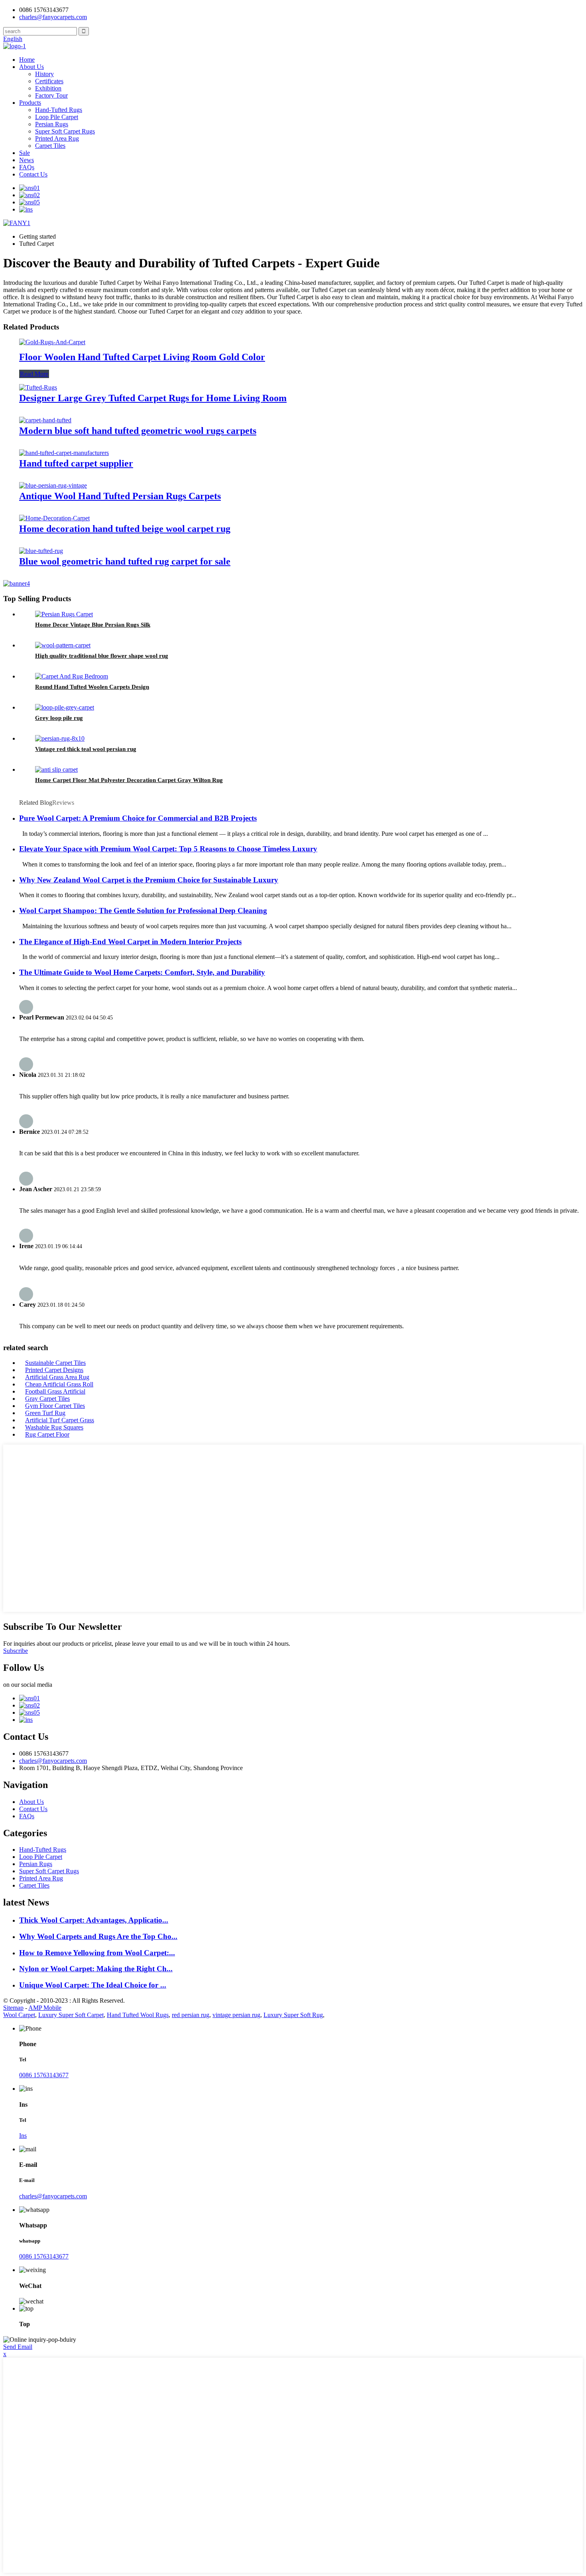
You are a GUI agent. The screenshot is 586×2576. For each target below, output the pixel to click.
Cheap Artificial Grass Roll (59, 1384)
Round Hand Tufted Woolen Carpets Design (92, 687)
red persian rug (191, 2015)
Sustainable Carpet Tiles (55, 1363)
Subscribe (16, 1651)
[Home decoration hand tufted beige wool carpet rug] (54, 518)
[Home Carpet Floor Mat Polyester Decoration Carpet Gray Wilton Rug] (56, 769)
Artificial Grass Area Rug (57, 1377)
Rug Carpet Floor (47, 1434)
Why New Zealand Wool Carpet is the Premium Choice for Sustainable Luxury (149, 880)
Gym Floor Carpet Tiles (55, 1406)
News (27, 160)
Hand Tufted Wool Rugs (138, 2015)
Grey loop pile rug (59, 718)
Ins (23, 2136)
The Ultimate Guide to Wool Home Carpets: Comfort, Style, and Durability (142, 972)
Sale (25, 153)
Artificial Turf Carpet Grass (60, 1420)
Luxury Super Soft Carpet (71, 2015)
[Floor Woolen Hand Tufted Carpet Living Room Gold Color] (52, 342)
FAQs (27, 167)
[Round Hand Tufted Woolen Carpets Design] (72, 676)
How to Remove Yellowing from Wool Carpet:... (97, 1953)
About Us (31, 67)
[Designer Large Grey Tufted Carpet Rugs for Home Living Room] (38, 387)
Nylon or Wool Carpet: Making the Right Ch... (96, 1969)
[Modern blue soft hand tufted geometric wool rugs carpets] (45, 420)
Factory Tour (51, 95)
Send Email (18, 2347)
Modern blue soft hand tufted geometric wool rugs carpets (138, 431)
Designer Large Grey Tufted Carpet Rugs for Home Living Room (153, 398)
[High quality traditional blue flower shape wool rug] (63, 645)
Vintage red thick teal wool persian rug (86, 749)
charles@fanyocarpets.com (53, 17)
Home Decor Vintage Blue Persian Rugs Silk (93, 625)
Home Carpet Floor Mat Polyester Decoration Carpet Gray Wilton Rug (129, 780)
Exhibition (48, 88)
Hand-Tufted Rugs (59, 110)
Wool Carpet (19, 2015)
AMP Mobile (45, 2008)
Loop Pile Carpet (57, 117)
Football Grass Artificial (55, 1391)
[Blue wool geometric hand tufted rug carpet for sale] (41, 551)
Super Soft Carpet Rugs (65, 131)
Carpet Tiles (50, 146)
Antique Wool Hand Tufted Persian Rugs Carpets (120, 496)
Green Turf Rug (45, 1413)
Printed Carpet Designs (54, 1370)
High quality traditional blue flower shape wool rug (102, 656)
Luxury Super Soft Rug (293, 2015)
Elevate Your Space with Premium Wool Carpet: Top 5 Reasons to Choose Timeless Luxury (168, 849)
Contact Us (33, 174)
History (44, 74)
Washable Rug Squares (54, 1427)
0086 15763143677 (44, 2075)
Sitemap (13, 2008)
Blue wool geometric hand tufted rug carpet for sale (125, 561)
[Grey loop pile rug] (65, 707)
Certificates (49, 81)
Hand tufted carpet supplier (76, 463)
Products (30, 103)
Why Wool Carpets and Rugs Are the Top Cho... (98, 1936)
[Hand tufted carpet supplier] (64, 453)
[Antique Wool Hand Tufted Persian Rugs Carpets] (53, 485)
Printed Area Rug (57, 138)
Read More (34, 374)
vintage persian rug (236, 2015)
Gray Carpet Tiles (47, 1399)
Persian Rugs (52, 124)
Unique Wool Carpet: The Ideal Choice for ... (93, 1985)
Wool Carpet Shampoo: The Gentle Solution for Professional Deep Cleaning (143, 911)
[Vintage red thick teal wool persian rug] (60, 738)
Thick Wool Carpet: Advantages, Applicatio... (94, 1920)
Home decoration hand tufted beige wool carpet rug (125, 529)
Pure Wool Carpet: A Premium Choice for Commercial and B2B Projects (138, 818)
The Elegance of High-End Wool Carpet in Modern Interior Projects (130, 942)
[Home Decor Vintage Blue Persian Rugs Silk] (64, 614)
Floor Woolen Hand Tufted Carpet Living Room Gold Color (142, 357)
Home (27, 60)
